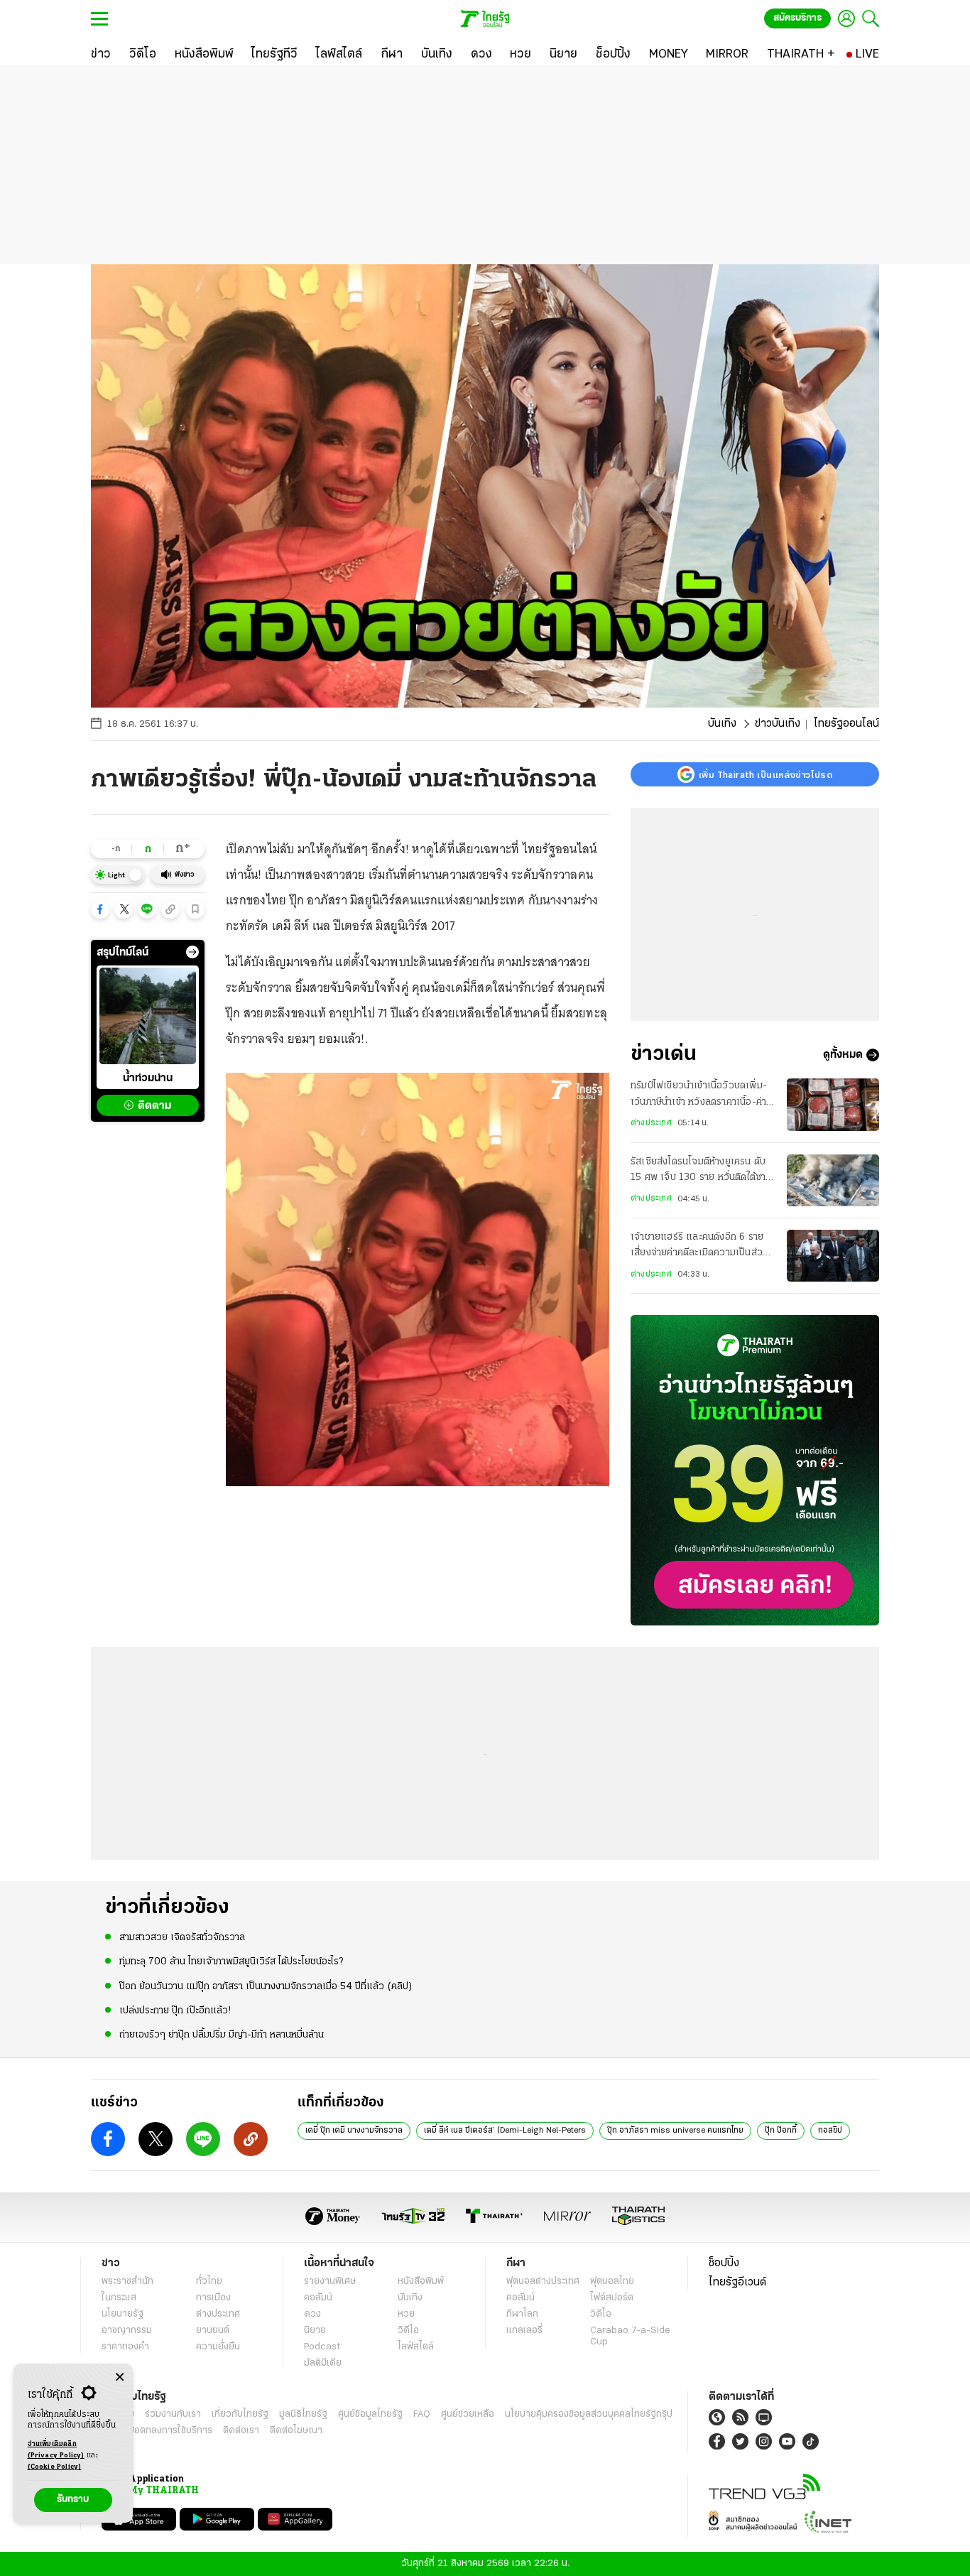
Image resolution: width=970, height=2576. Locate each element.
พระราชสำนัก (127, 2282)
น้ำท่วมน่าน (148, 1078)
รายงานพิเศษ (330, 2282)
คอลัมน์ (318, 2298)
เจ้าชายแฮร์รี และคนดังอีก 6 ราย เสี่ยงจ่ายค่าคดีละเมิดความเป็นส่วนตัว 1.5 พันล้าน (699, 1247)
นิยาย (315, 2331)
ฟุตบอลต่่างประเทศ (543, 2282)
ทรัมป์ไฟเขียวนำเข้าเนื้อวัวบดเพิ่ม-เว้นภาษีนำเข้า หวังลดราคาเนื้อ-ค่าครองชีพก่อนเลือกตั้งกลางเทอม (699, 1095)
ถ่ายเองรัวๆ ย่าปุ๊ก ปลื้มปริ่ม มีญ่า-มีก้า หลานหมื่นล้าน (222, 2035)
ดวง (312, 2314)
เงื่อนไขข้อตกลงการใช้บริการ (157, 2431)
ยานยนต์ (213, 2331)
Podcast (322, 2347)
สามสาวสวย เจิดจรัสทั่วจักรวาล (182, 1938)
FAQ (422, 2414)
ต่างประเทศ (651, 1123)
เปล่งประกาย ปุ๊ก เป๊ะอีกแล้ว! (175, 2011)
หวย (406, 2314)
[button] (100, 909)
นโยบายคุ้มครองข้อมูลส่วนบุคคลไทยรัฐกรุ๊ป (589, 2414)
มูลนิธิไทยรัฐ (303, 2414)
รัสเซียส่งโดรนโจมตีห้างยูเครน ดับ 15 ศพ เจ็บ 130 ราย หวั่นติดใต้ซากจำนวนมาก (701, 1171)
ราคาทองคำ (125, 2347)
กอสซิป (830, 2131)
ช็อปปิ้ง (724, 2263)
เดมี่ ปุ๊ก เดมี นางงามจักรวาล (354, 2131)
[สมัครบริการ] (755, 1470)
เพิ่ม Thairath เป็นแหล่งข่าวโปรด (765, 774)
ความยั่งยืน (218, 2347)
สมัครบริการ (797, 18)
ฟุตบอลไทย (612, 2282)
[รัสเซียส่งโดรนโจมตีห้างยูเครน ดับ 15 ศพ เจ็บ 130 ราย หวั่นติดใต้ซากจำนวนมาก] (833, 1180)
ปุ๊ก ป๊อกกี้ (781, 2131)
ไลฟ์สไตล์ (416, 2347)
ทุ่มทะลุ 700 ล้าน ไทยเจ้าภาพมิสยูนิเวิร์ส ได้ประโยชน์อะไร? (231, 1962)
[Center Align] (120, 2377)
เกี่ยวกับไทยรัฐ (240, 2414)
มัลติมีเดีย (323, 2363)
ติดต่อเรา (241, 2431)
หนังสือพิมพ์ (421, 2282)
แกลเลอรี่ (524, 2331)
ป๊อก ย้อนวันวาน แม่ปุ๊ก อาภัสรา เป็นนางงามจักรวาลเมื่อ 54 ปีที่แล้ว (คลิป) (266, 1987)
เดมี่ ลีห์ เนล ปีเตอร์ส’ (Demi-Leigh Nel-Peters (505, 2131)
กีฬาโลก (522, 2314)
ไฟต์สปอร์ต (612, 2298)
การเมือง (213, 2298)
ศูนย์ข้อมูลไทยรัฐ (370, 2414)
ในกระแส (119, 2298)
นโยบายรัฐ (122, 2314)
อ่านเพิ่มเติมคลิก (56, 2450)
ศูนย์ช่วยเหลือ (468, 2414)
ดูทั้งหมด (843, 1055)
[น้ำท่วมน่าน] (148, 1016)
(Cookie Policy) (55, 2467)
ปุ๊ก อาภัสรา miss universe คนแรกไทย (675, 2131)
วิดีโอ (408, 2331)
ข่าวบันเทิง (778, 724)
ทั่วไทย (209, 2282)
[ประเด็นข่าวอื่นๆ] (192, 952)
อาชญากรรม (127, 2331)
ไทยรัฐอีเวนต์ (737, 2283)
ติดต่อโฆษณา (296, 2431)
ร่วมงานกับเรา (173, 2414)
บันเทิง (722, 724)
